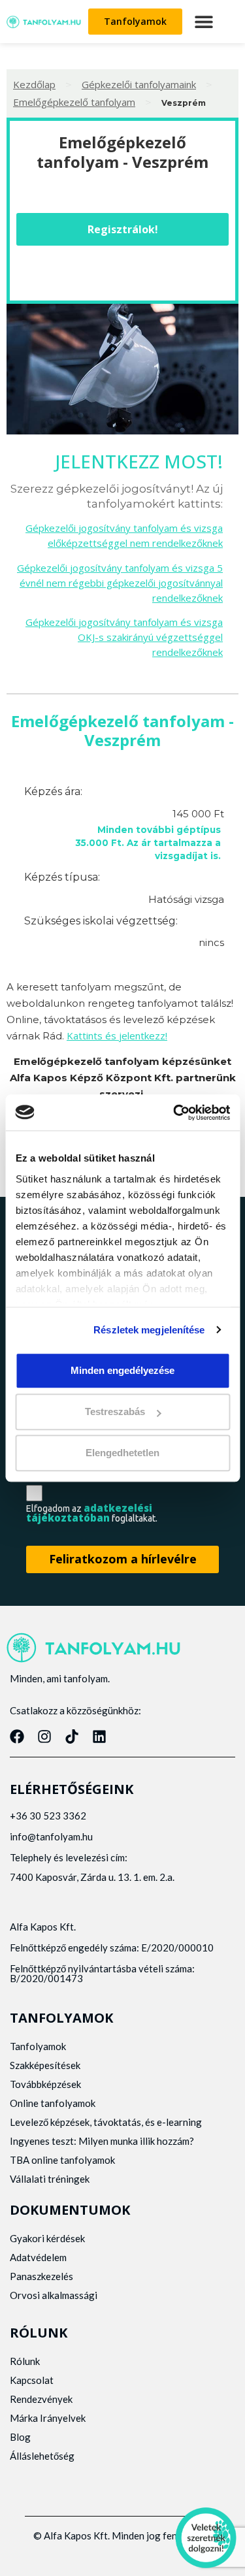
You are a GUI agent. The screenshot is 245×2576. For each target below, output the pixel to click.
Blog (20, 2437)
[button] (204, 22)
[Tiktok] (72, 1736)
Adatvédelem (38, 2257)
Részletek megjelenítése (149, 1330)
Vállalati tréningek (50, 2179)
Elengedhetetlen (122, 1453)
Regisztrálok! (123, 229)
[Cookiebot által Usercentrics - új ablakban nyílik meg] (174, 1113)
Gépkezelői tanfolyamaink (139, 84)
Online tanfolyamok (53, 2103)
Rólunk (25, 2361)
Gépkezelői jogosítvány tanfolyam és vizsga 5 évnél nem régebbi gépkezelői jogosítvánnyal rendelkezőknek (120, 583)
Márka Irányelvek (48, 2418)
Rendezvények (41, 2399)
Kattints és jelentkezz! (117, 1035)
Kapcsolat (32, 2380)
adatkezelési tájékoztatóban (89, 1513)
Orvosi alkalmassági (54, 2295)
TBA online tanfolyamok (62, 2160)
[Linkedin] (99, 1736)
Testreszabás (115, 1411)
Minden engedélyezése (122, 1370)
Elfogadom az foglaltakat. (92, 1513)
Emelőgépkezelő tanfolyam (74, 102)
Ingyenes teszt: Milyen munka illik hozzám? (102, 2141)
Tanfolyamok (38, 2046)
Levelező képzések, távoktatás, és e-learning (106, 2122)
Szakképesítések (45, 2065)
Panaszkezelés (41, 2276)
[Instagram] (44, 1736)
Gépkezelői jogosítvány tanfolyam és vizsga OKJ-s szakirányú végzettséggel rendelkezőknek (124, 637)
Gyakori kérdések (47, 2238)
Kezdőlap (34, 84)
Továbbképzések (45, 2084)
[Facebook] (17, 1736)
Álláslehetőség (42, 2456)
